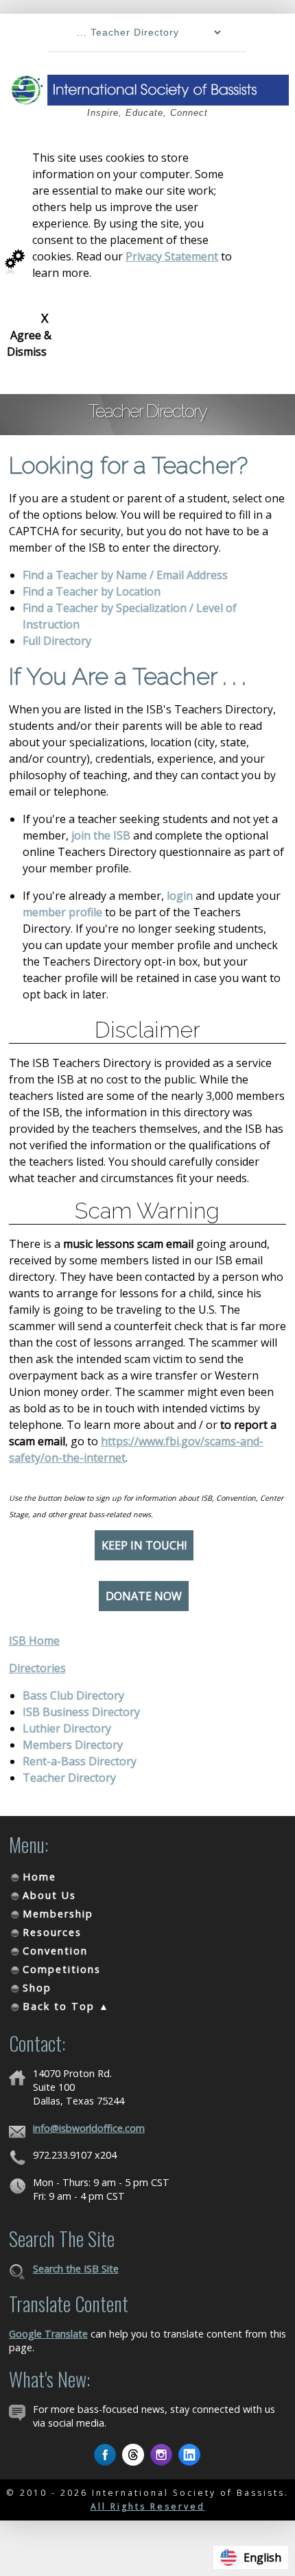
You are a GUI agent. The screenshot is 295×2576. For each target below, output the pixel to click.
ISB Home (34, 1641)
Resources (52, 1932)
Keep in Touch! (144, 1545)
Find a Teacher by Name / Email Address (125, 575)
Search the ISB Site (76, 2269)
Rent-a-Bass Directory (80, 1761)
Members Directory (73, 1745)
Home (39, 1877)
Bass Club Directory (73, 1695)
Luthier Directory (67, 1728)
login (180, 896)
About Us (49, 1895)
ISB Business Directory (81, 1712)
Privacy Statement (172, 256)
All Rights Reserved (148, 2506)
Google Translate (48, 2334)
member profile (62, 912)
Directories (37, 1668)
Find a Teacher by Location (92, 591)
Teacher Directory (69, 1778)
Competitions (62, 1969)
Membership (58, 1914)
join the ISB (101, 835)
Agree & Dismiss (29, 334)
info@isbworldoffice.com (89, 2128)
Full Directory (57, 641)
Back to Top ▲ (66, 2006)
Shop (37, 1988)
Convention (55, 1951)
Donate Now (144, 1596)
